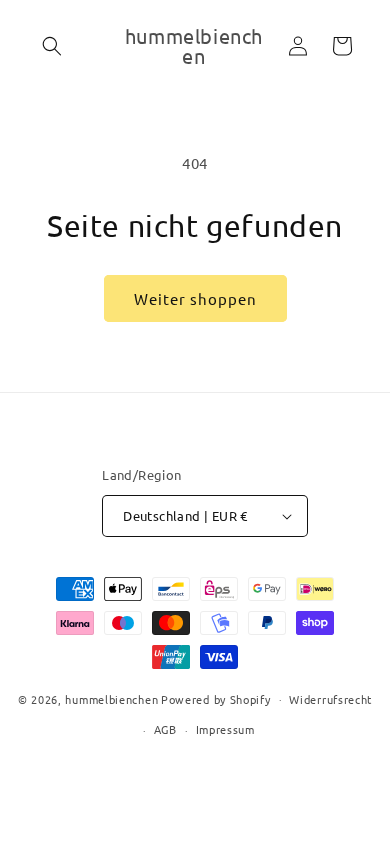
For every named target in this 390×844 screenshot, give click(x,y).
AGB (165, 729)
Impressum (225, 729)
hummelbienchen (111, 698)
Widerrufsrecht (330, 699)
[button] (52, 46)
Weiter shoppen (195, 298)
